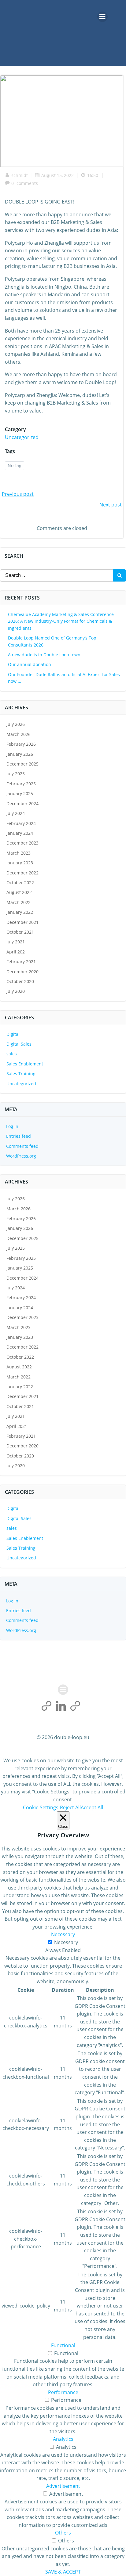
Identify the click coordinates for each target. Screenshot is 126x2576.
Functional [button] (63, 2345)
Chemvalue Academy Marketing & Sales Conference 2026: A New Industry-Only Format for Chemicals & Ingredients (61, 621)
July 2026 (16, 724)
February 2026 (21, 744)
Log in (12, 1126)
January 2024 (20, 833)
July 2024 (16, 813)
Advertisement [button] (63, 2486)
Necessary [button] (63, 1934)
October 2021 (20, 932)
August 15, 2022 (57, 175)
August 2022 (19, 892)
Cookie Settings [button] (41, 1807)
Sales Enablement (25, 1064)
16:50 (93, 175)
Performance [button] (63, 2392)
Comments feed (22, 1146)
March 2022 (19, 902)
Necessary (66, 1942)
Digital (13, 1034)
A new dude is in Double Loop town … (46, 655)
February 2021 (21, 962)
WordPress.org (21, 1156)
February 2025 (21, 784)
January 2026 (20, 754)
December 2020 (22, 972)
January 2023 (20, 863)
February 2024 (21, 823)
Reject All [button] (70, 1807)
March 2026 (19, 734)
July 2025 (16, 774)
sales (12, 1054)
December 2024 (22, 803)
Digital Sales (19, 1044)
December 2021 (22, 922)
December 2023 (22, 843)
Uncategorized (22, 437)
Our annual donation (30, 664)
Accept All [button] (92, 1807)
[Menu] (102, 17)
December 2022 (22, 873)
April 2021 (17, 952)
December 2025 (22, 764)
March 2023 (19, 853)
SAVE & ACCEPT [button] (63, 2572)
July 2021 (16, 942)
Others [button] (63, 2533)
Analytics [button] (63, 2439)
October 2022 (20, 883)
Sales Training (21, 1074)
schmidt (20, 175)
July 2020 (16, 991)
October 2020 (20, 981)
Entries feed (19, 1136)
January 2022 (20, 912)
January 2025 (20, 793)
